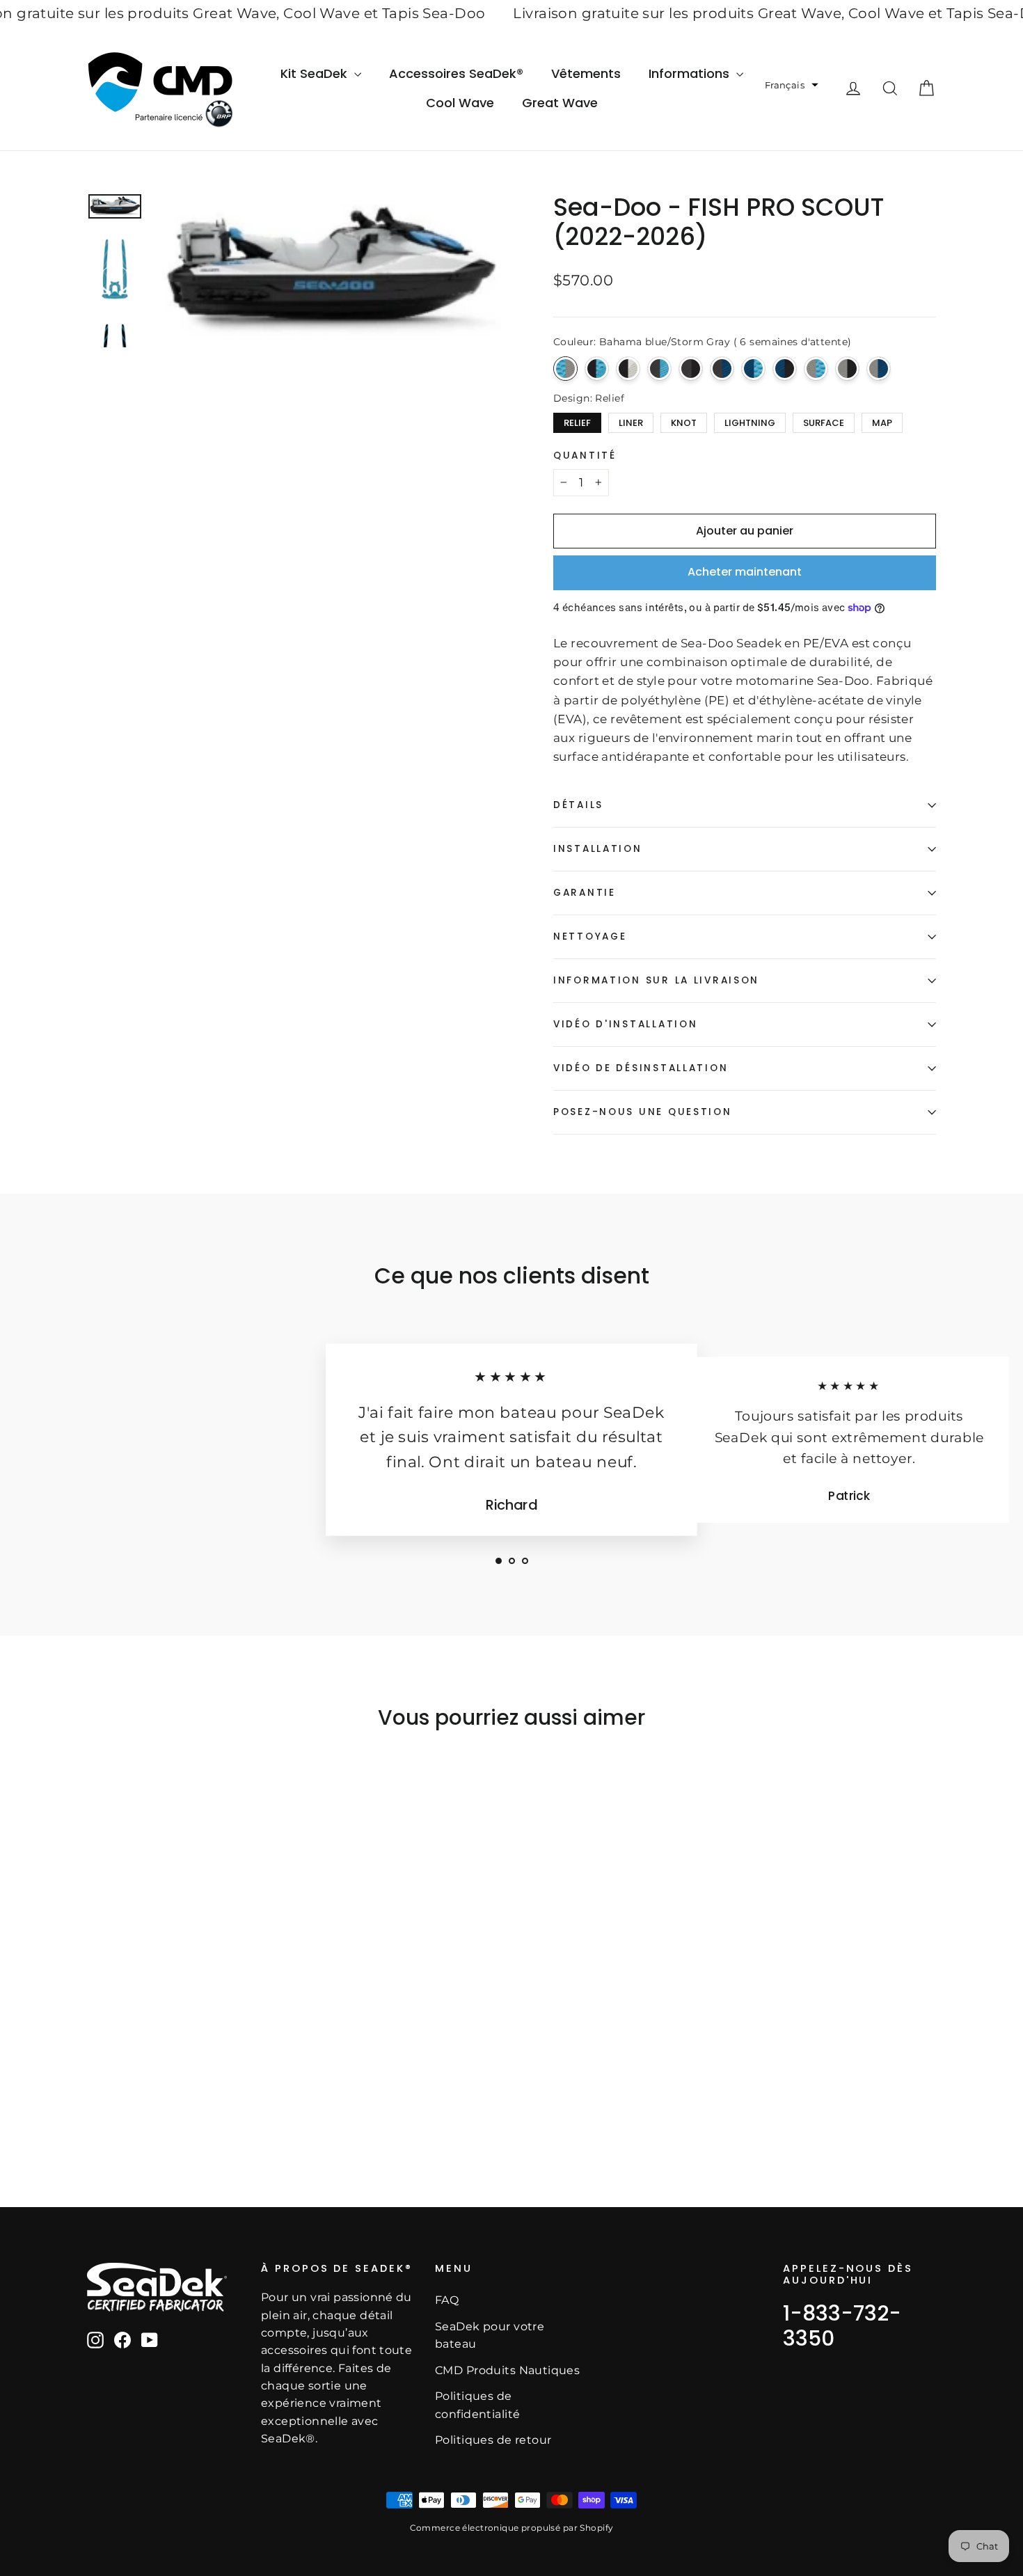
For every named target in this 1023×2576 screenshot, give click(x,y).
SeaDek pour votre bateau (490, 2335)
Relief (578, 421)
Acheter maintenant (745, 572)
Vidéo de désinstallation (641, 1068)
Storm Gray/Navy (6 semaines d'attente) (879, 369)
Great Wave (560, 103)
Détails (578, 805)
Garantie (585, 893)
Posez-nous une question (643, 1112)
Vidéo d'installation (625, 1024)
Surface (824, 421)
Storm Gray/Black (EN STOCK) (847, 369)
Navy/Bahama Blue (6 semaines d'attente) (753, 369)
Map (882, 421)
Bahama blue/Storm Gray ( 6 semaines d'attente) (565, 369)
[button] (792, 85)
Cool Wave (460, 103)
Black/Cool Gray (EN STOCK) (628, 369)
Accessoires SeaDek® (456, 73)
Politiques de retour (493, 2440)
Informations (691, 73)
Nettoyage (590, 937)
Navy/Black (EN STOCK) (785, 369)
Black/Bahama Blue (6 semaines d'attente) (597, 369)
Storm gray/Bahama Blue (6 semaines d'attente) (816, 369)
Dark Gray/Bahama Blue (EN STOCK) (659, 369)
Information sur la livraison (656, 980)
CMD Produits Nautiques (507, 2370)
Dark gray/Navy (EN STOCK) (722, 369)
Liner (631, 421)
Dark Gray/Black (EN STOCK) (691, 369)
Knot (684, 421)
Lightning (750, 421)
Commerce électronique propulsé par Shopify (512, 2528)
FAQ (447, 2300)
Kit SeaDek (316, 73)
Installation (598, 849)
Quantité (585, 456)
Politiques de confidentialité (477, 2405)
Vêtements (586, 73)
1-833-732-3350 (842, 2326)
